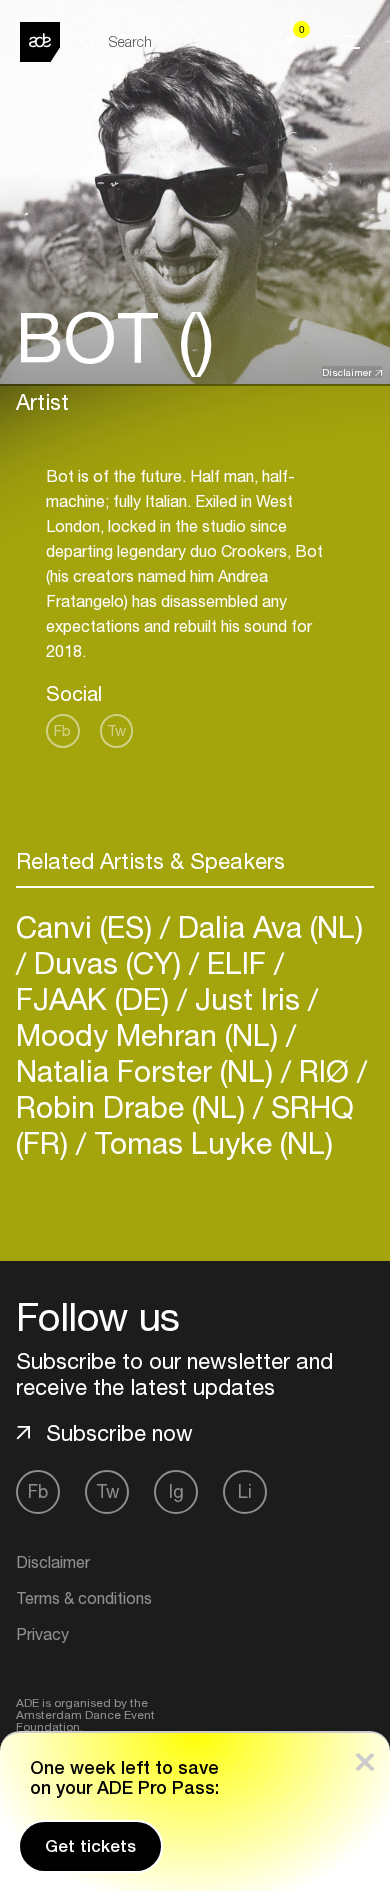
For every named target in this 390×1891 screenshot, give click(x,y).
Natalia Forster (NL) (148, 1070)
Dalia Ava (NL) (266, 926)
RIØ (324, 1070)
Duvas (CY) (107, 962)
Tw (116, 730)
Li (245, 1491)
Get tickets (90, 1846)
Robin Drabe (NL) (134, 1106)
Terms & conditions (84, 1598)
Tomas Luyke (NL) (209, 1142)
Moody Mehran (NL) (151, 1034)
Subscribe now (119, 1433)
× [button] (365, 1757)
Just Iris (247, 998)
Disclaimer (347, 372)
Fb (62, 730)
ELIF (236, 962)
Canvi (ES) (88, 926)
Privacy (42, 1634)
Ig (176, 1491)
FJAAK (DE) (96, 998)
